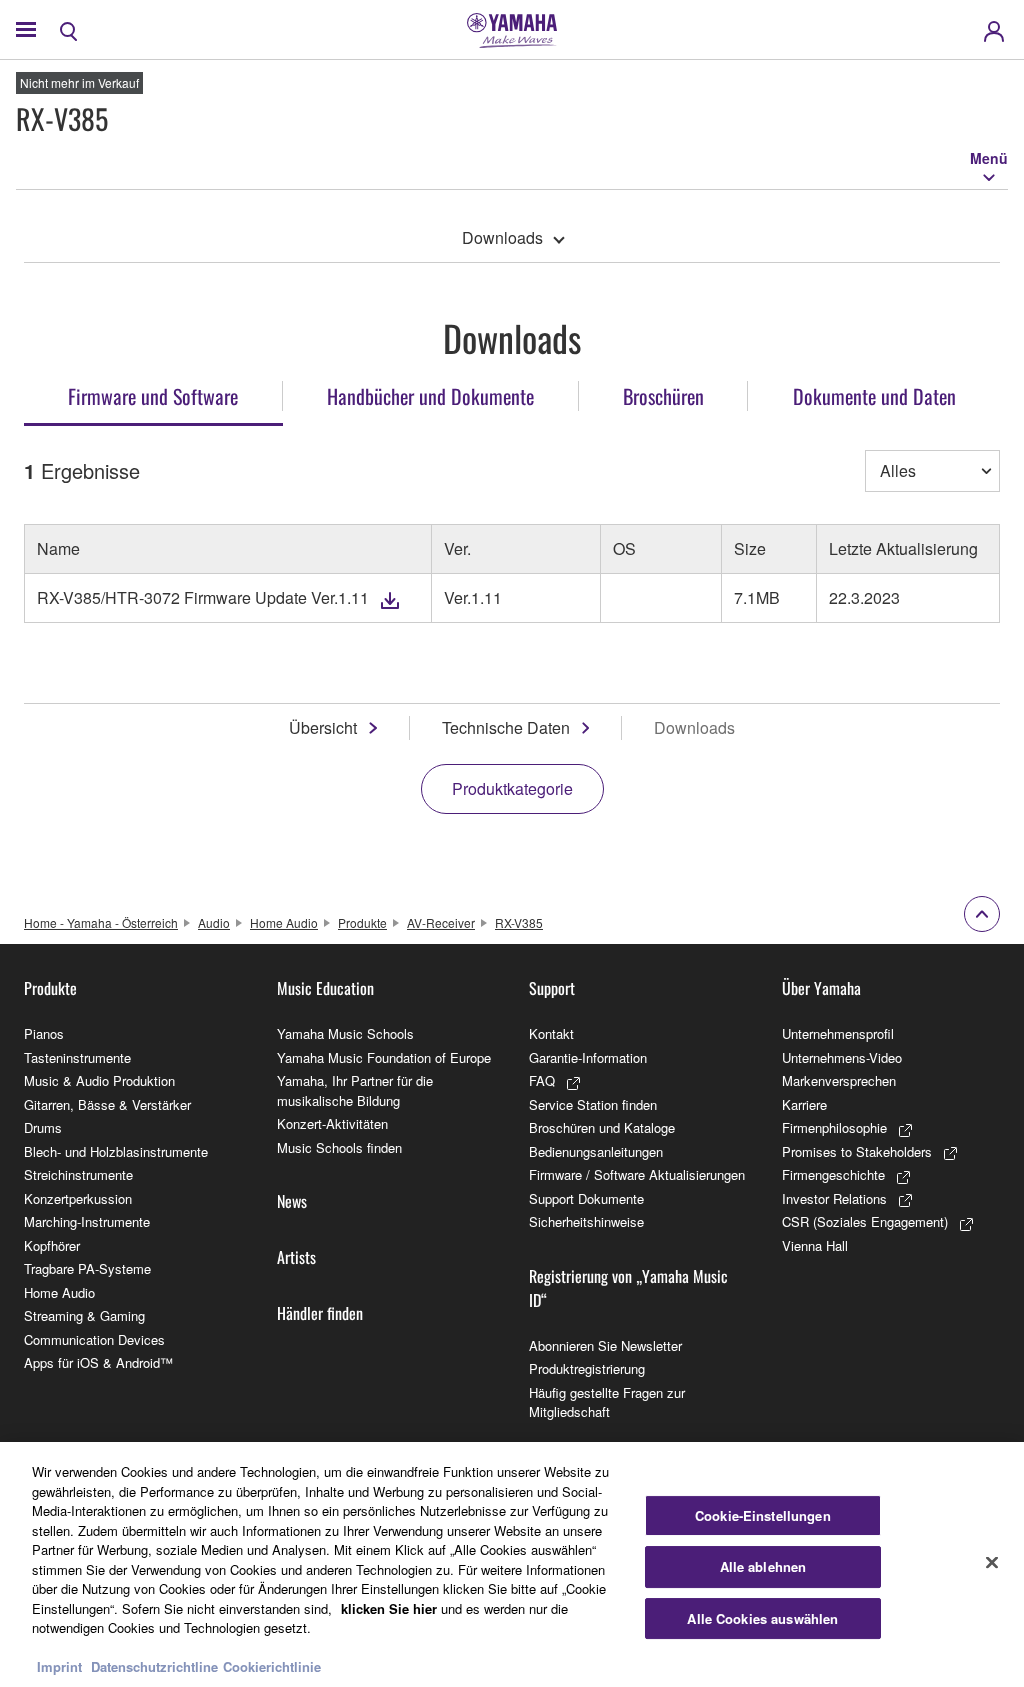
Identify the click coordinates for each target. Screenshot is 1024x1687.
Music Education (325, 988)
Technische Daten (506, 727)
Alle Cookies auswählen (762, 1618)
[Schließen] (992, 1562)
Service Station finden (593, 1104)
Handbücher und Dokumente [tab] (430, 396)
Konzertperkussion (78, 1198)
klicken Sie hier (389, 1608)
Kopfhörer (52, 1245)
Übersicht (323, 727)
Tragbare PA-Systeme (87, 1268)
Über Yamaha (821, 988)
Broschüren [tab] (663, 396)
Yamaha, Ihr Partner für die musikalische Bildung (355, 1090)
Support (552, 988)
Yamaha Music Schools (345, 1033)
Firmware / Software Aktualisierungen (637, 1174)
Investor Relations (834, 1198)
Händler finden (320, 1313)
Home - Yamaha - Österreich (101, 922)
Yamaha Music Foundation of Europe (384, 1057)
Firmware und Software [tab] (153, 396)
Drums (43, 1127)
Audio (214, 922)
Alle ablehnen (763, 1566)
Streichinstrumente (78, 1174)
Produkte (362, 922)
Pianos (44, 1033)
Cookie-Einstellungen (763, 1515)
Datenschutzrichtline (154, 1666)
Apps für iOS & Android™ (98, 1362)
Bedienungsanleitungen (596, 1151)
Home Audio (284, 922)
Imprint (59, 1666)
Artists (296, 1257)
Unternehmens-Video (842, 1057)
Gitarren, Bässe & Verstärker (107, 1104)
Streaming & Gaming (84, 1315)
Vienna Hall (815, 1245)
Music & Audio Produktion (99, 1080)
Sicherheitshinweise (586, 1221)
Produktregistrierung (587, 1368)
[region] (512, 1564)
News (292, 1201)
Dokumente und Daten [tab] (874, 396)
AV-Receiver (441, 922)
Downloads (502, 237)
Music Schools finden (339, 1147)
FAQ (542, 1080)
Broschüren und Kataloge (602, 1127)
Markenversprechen (839, 1080)
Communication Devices (94, 1339)
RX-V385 (519, 922)
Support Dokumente (586, 1198)
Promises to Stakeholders (857, 1151)
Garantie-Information (588, 1057)
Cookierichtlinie (272, 1666)
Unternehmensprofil (838, 1033)
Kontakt (551, 1033)
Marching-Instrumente (87, 1221)
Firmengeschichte (833, 1174)
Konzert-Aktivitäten (332, 1123)
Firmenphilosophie (834, 1127)
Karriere (804, 1104)
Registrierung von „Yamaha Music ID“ (628, 1288)
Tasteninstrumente (77, 1057)
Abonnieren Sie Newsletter (605, 1345)
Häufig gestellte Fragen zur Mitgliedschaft (607, 1402)
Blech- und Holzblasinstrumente (116, 1151)
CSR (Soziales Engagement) (865, 1221)
